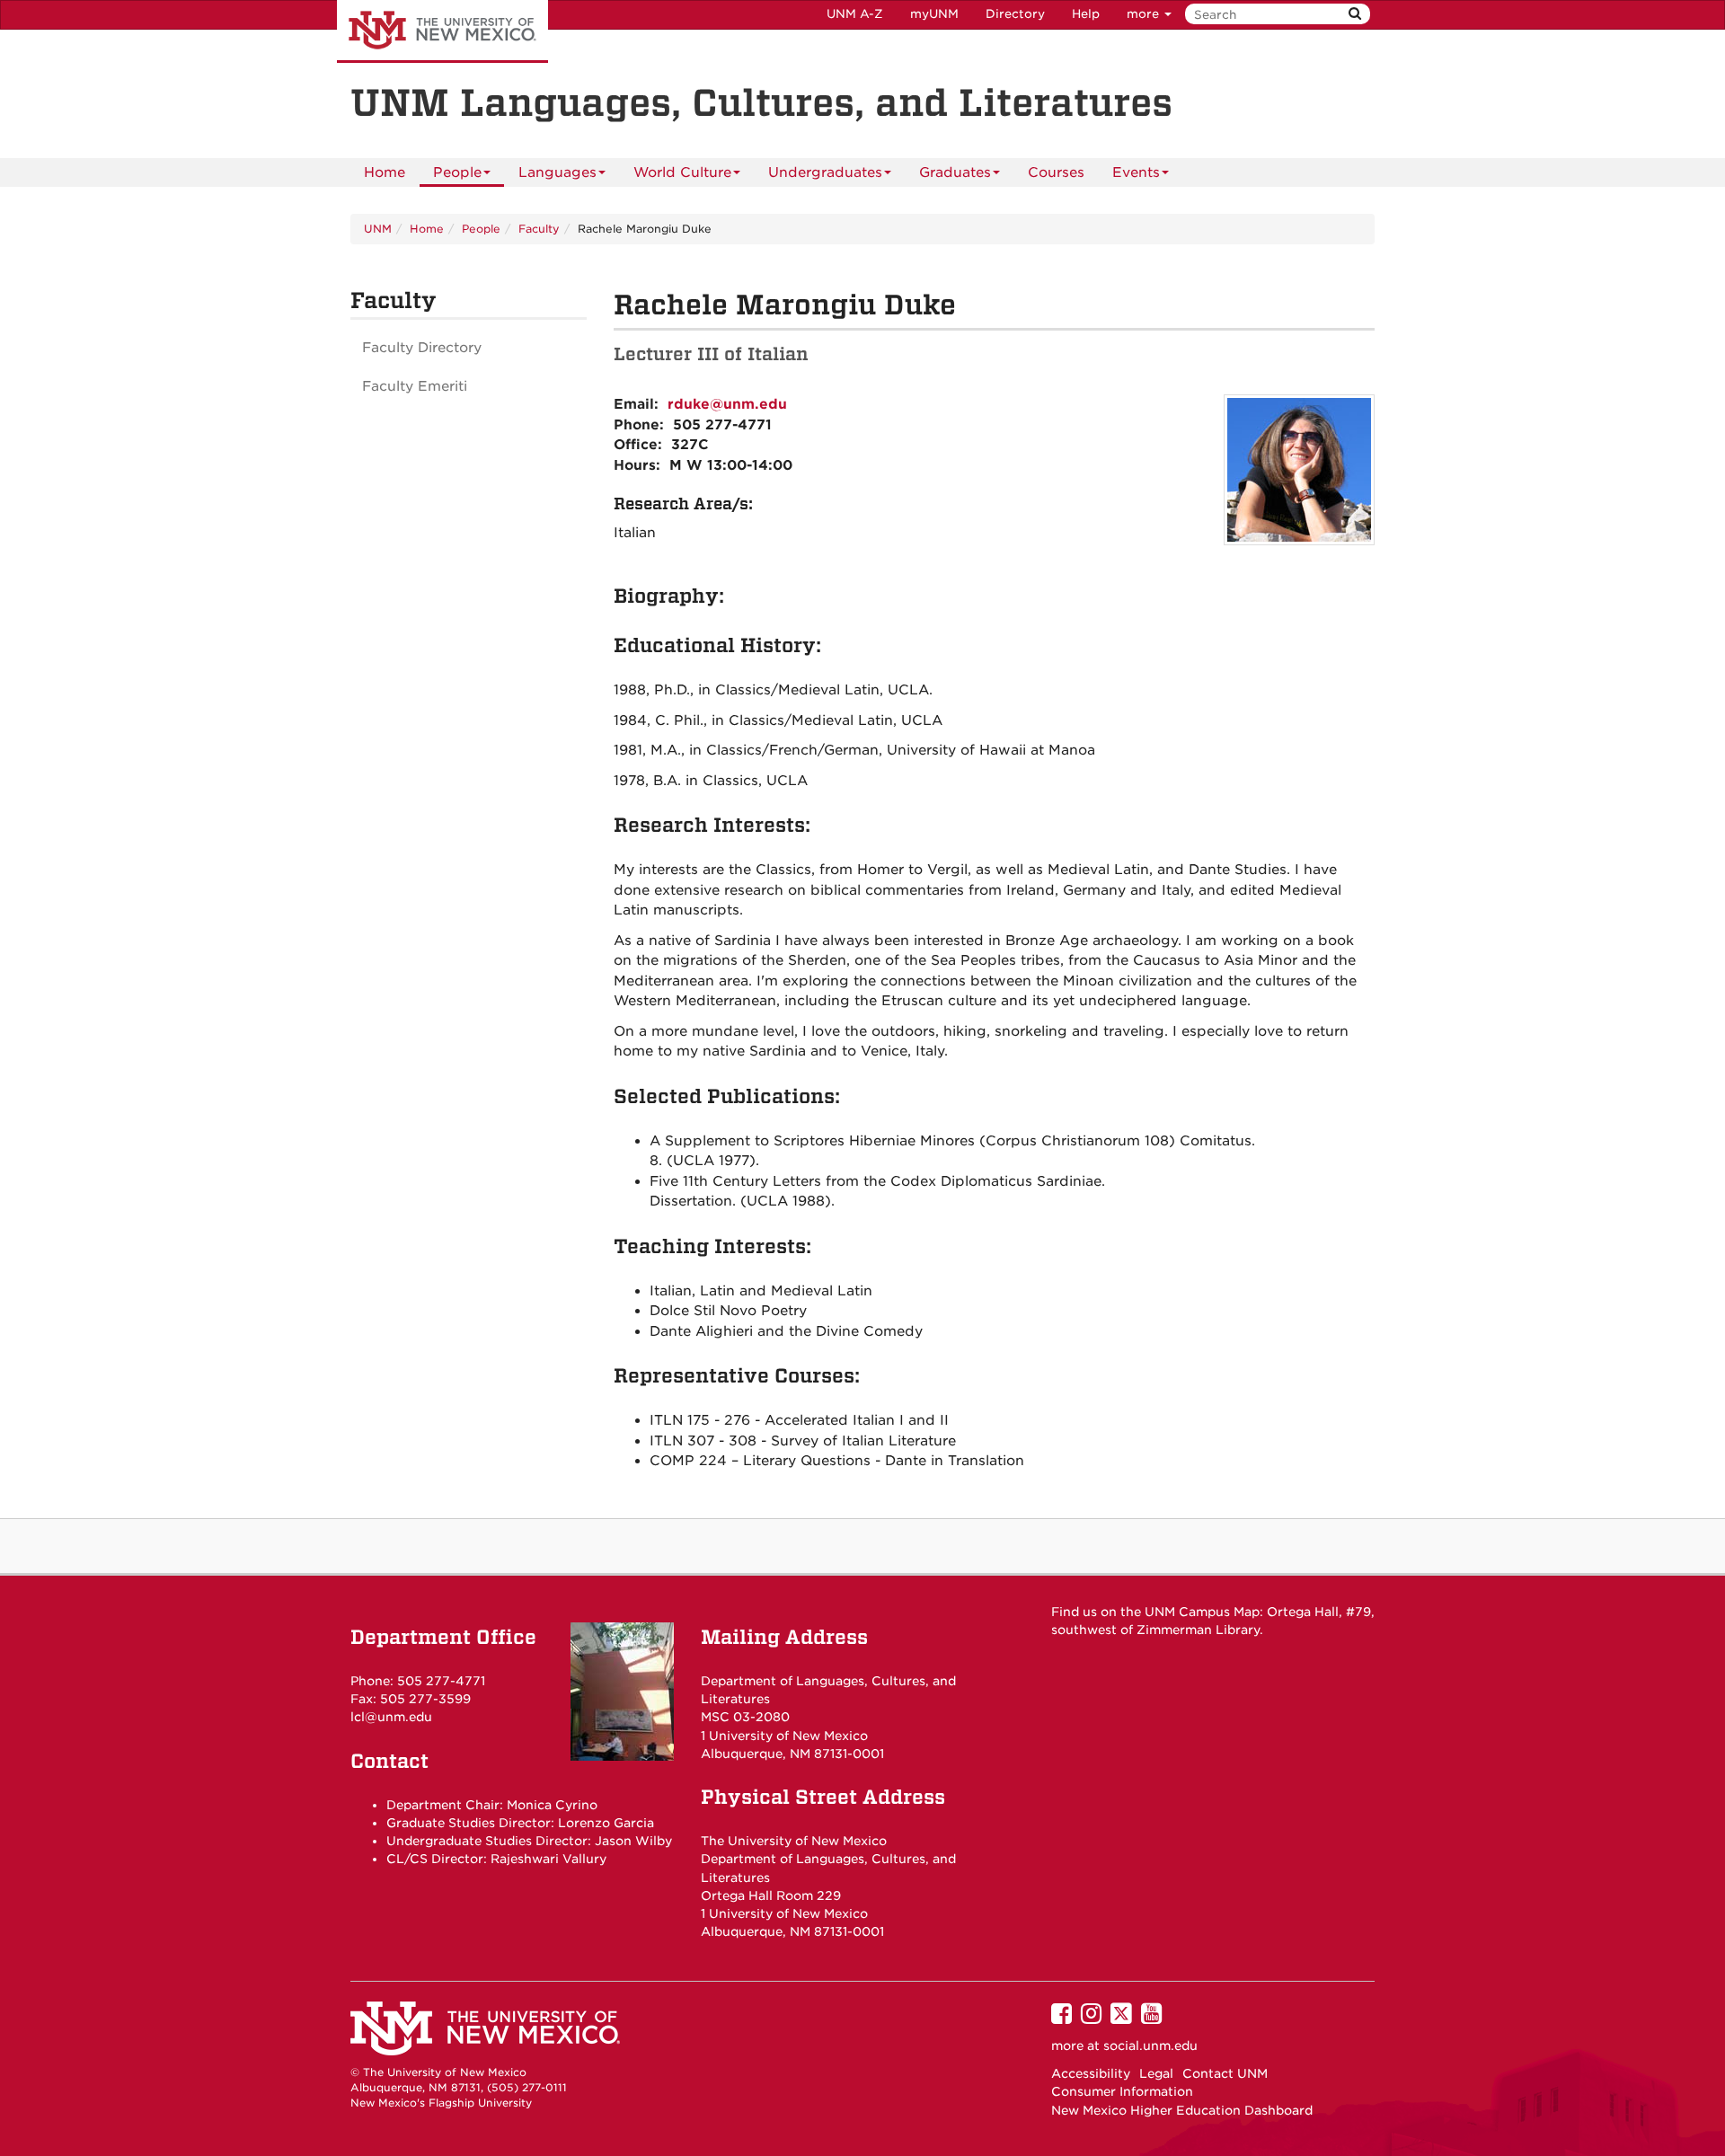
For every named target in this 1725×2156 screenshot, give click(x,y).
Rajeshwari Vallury (548, 1859)
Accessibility (1091, 2073)
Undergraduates (825, 172)
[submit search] (1355, 14)
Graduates (955, 172)
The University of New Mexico (442, 31)
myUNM (934, 14)
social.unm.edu (1150, 2046)
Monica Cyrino (552, 1805)
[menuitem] (385, 172)
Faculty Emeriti (415, 386)
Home (385, 172)
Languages (557, 172)
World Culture (682, 172)
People (457, 172)
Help (1086, 14)
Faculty (539, 229)
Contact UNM (1225, 2073)
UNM (378, 229)
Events (1136, 172)
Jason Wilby (633, 1841)
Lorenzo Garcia (606, 1823)
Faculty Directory (422, 348)
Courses (1056, 172)
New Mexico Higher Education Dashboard (1182, 2110)
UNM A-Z (855, 14)
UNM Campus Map (1202, 1612)
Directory (1015, 14)
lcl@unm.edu (391, 1717)
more (1145, 14)
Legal (1156, 2073)
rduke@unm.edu (727, 404)
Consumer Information (1122, 2091)
